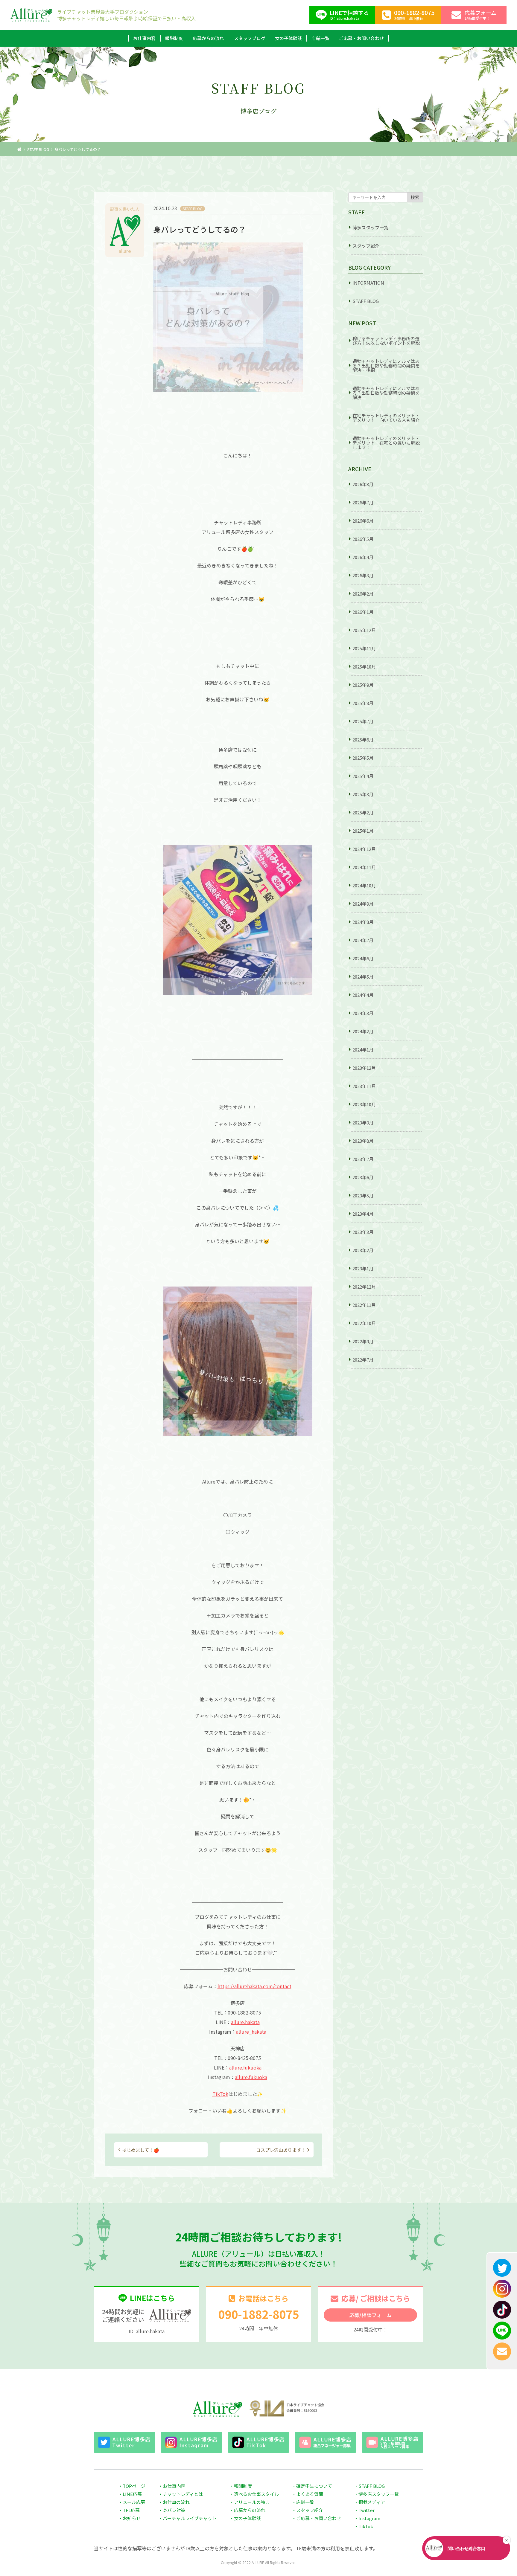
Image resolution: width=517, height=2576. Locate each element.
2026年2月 (363, 594)
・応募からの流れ (247, 2510)
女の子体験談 (288, 38)
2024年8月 (363, 922)
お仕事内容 (144, 38)
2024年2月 (363, 1031)
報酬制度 (174, 38)
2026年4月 (363, 557)
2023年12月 (364, 1068)
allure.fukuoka (245, 2067)
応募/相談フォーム (370, 2315)
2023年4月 (363, 1214)
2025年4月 (363, 776)
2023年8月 (363, 1141)
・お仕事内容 (172, 2486)
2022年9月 (363, 1341)
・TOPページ (132, 2486)
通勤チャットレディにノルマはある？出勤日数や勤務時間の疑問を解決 (386, 393)
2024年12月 (364, 849)
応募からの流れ (208, 38)
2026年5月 (363, 539)
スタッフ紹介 (366, 246)
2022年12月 (364, 1287)
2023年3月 (363, 1232)
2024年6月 (363, 958)
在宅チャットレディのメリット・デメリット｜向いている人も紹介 (386, 418)
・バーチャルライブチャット (187, 2518)
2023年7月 (363, 1159)
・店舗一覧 (303, 2502)
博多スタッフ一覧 (370, 227)
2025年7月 (363, 721)
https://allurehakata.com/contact (254, 1986)
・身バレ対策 (172, 2510)
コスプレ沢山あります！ (281, 2150)
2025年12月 (364, 630)
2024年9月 (363, 904)
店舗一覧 (320, 38)
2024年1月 (363, 1050)
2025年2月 (363, 812)
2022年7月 (363, 1360)
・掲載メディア (369, 2502)
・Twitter (364, 2510)
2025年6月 (363, 740)
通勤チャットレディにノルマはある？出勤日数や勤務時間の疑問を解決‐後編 (386, 366)
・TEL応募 (129, 2510)
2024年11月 (364, 867)
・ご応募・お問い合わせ (316, 2518)
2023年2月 (363, 1250)
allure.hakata (245, 2022)
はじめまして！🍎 (141, 2150)
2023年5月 (363, 1195)
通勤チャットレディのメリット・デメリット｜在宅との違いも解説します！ (386, 443)
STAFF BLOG (38, 149)
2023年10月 (364, 1104)
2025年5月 (363, 758)
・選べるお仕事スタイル (254, 2494)
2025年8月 (363, 703)
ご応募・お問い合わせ (361, 38)
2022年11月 (364, 1305)
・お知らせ (129, 2518)
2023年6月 (363, 1177)
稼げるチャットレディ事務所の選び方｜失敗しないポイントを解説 (386, 341)
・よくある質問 (307, 2494)
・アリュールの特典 (250, 2502)
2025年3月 (363, 794)
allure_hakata (251, 2032)
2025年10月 (364, 667)
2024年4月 (363, 995)
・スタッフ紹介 (307, 2510)
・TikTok (364, 2526)
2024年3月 (363, 1013)
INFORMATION (368, 283)
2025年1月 (363, 831)
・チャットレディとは (181, 2494)
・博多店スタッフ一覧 (376, 2494)
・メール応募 (132, 2502)
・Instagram (367, 2518)
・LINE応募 (130, 2494)
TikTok (220, 2094)
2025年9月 (363, 685)
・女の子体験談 (245, 2518)
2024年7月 (363, 940)
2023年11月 (364, 1086)
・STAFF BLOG (369, 2486)
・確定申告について (312, 2486)
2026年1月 (363, 612)
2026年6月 (363, 521)
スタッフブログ (250, 38)
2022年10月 (364, 1323)
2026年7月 (363, 502)
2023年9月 (363, 1123)
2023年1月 (363, 1268)
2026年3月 (363, 575)
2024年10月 (364, 885)
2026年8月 (363, 484)
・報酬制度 (241, 2486)
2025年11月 (364, 648)
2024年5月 (363, 977)
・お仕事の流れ (174, 2502)
